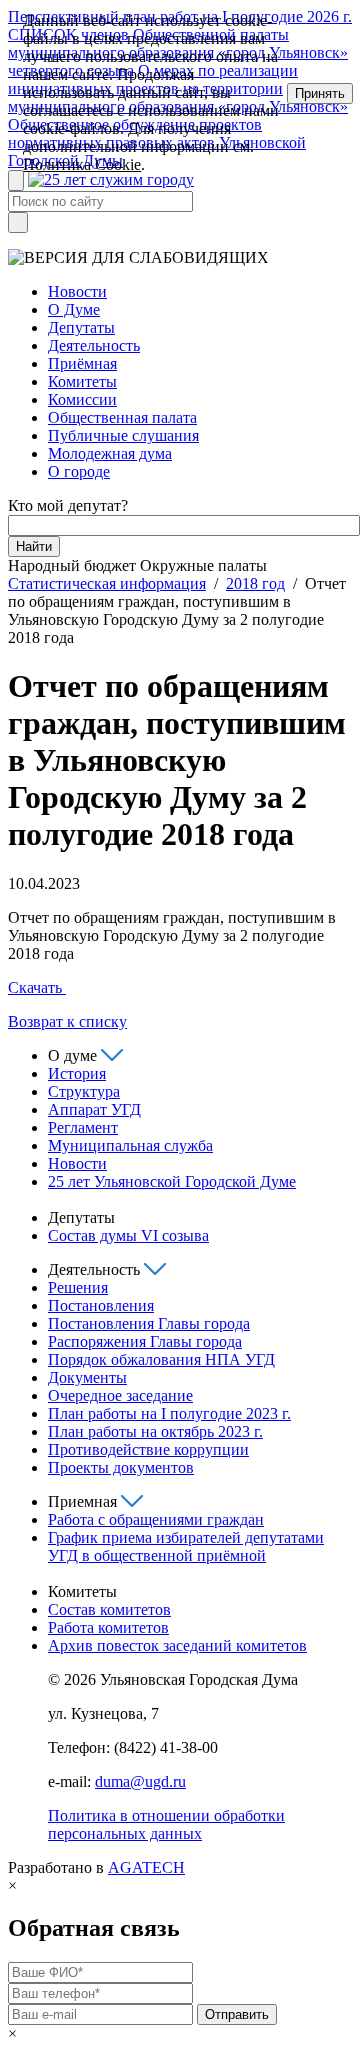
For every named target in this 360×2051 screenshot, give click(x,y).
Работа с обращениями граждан (156, 1519)
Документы (87, 1377)
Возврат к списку (67, 1021)
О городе (79, 471)
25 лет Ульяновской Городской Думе (172, 1181)
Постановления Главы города (149, 1323)
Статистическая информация (107, 583)
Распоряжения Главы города (145, 1341)
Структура (84, 1091)
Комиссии (82, 399)
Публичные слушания (123, 435)
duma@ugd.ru (140, 1781)
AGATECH (146, 1867)
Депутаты (81, 327)
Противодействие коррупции (148, 1449)
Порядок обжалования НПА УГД (161, 1359)
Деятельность (94, 345)
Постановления (101, 1305)
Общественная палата (122, 417)
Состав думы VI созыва (128, 1235)
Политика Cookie (82, 164)
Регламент (83, 1127)
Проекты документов (121, 1467)
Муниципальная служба (130, 1145)
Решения (78, 1287)
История (77, 1073)
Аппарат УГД (94, 1109)
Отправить (237, 2014)
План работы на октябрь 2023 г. (155, 1431)
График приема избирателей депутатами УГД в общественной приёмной (186, 1546)
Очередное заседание (120, 1395)
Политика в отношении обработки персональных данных (166, 1824)
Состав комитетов (109, 1609)
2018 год (255, 583)
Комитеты (82, 381)
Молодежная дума (110, 453)
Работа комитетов (108, 1627)
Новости (77, 291)
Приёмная (82, 363)
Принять (320, 93)
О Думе (74, 309)
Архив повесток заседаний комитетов (177, 1645)
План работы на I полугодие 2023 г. (169, 1413)
